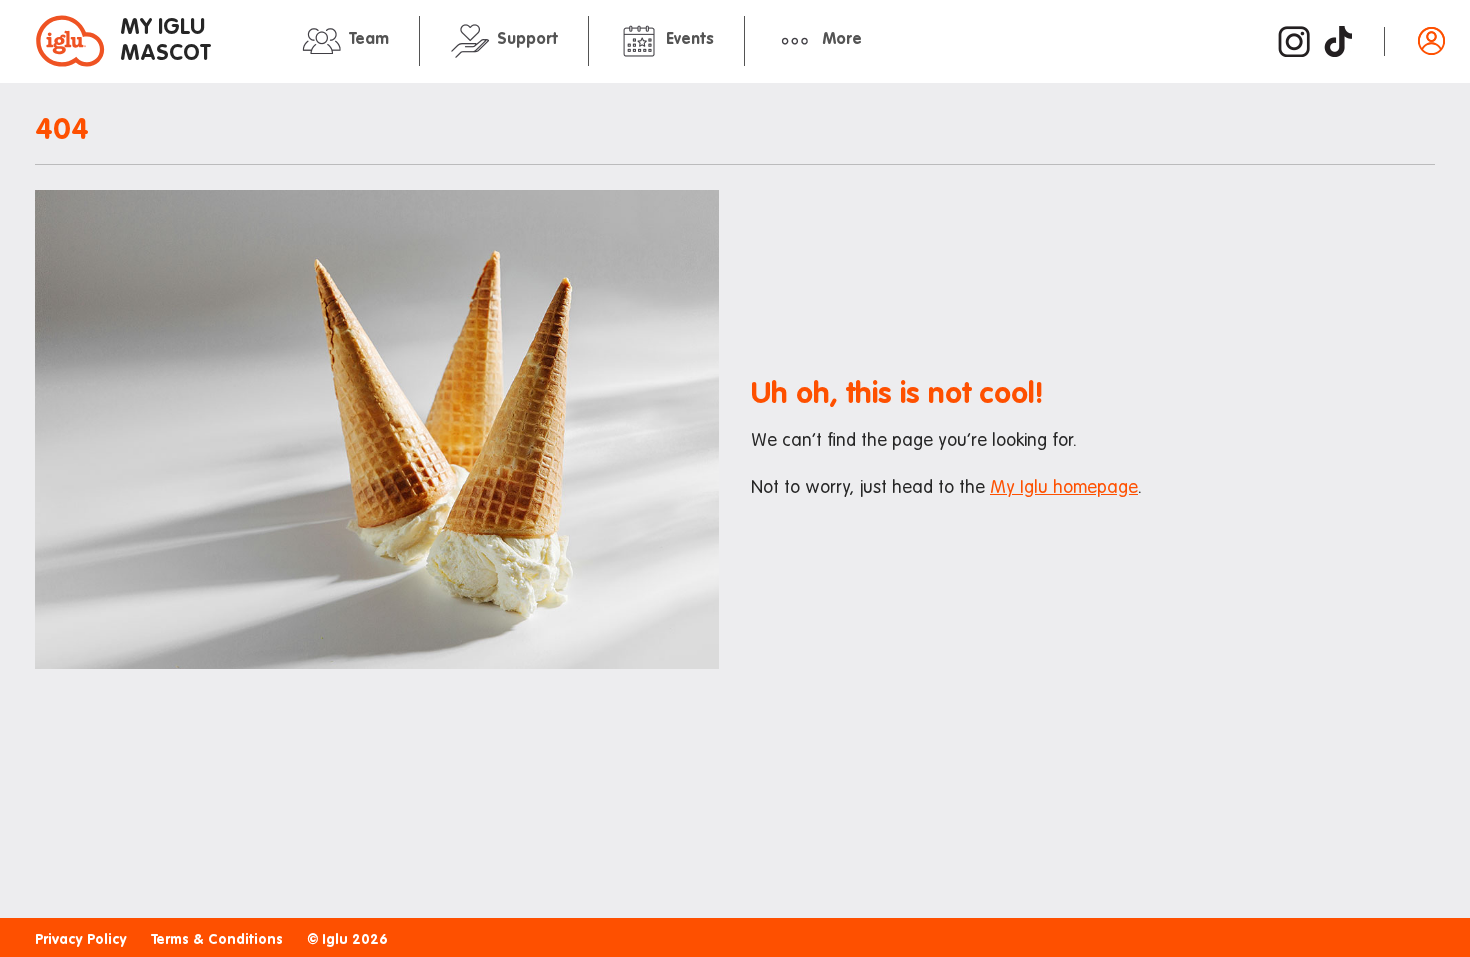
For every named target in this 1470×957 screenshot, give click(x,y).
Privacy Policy (81, 940)
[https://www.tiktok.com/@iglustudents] (1338, 41)
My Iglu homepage (1064, 488)
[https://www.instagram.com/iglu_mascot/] (1294, 41)
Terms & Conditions (217, 940)
